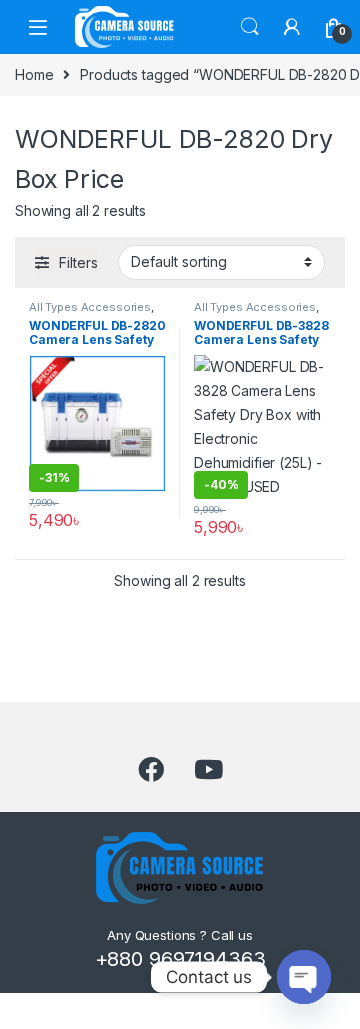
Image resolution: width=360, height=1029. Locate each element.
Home (34, 74)
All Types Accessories (90, 307)
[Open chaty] (304, 977)
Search (250, 27)
